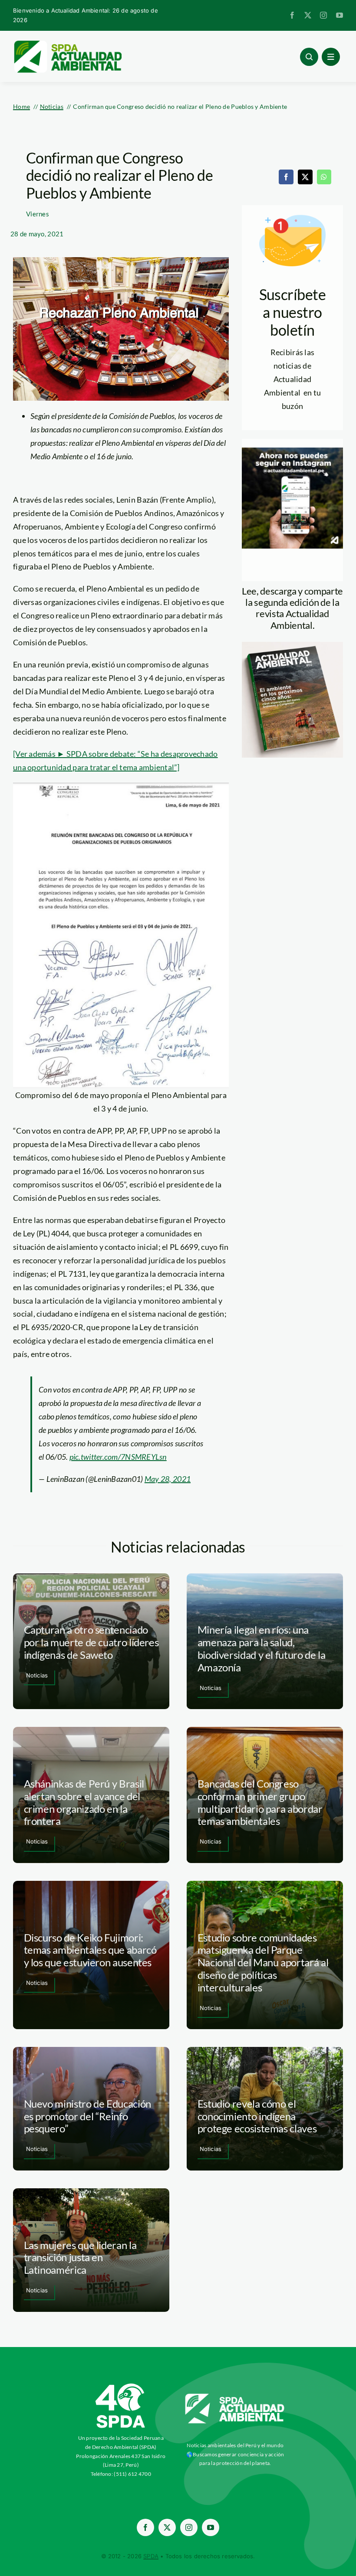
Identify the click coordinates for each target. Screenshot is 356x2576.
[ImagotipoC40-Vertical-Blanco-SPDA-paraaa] (121, 2386)
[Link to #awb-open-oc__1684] (331, 57)
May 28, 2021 (168, 1479)
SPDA (151, 2556)
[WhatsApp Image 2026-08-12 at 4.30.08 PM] (292, 646)
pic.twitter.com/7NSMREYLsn (118, 1457)
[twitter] (308, 15)
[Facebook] (286, 177)
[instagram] (323, 15)
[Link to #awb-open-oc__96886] (309, 57)
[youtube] (340, 15)
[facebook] (292, 15)
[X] (305, 177)
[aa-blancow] (235, 2397)
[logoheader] (67, 43)
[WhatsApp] (324, 177)
